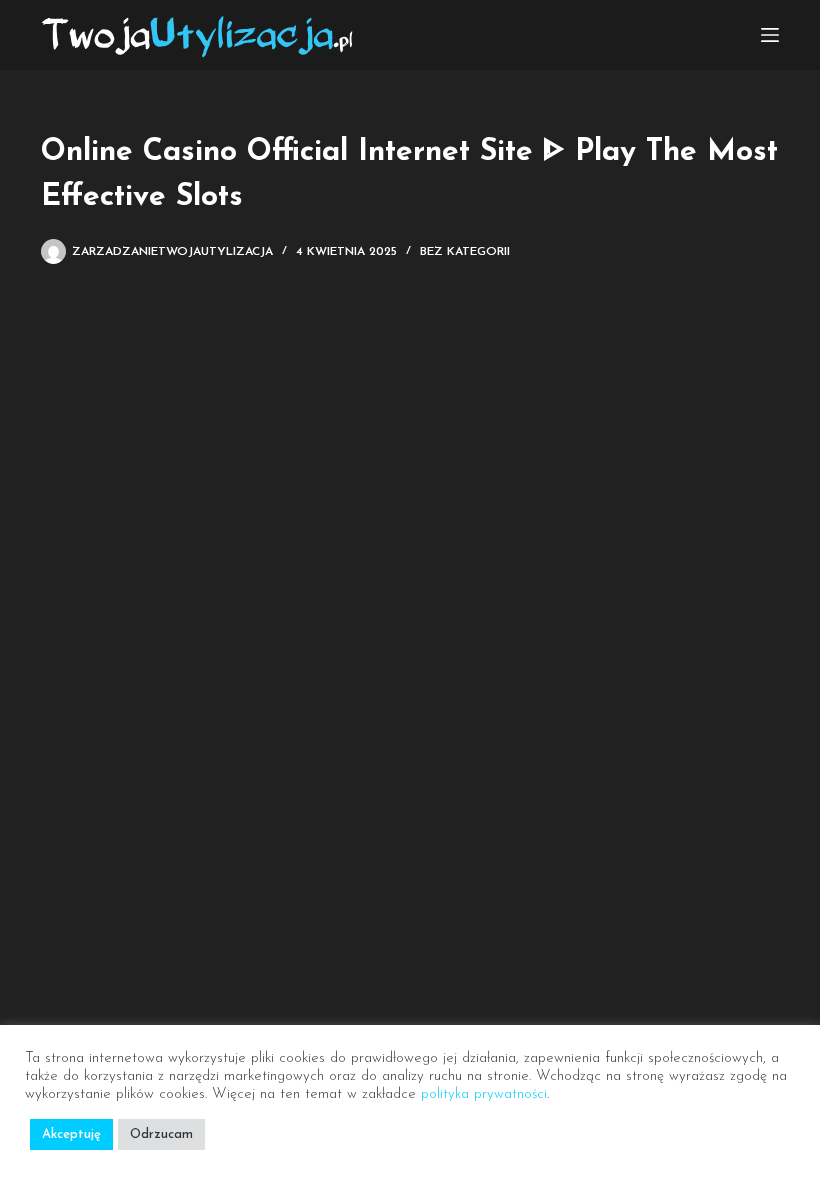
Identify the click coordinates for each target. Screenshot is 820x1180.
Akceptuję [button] (71, 1134)
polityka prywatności (484, 1094)
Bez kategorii (465, 252)
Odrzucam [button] (161, 1134)
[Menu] (770, 35)
